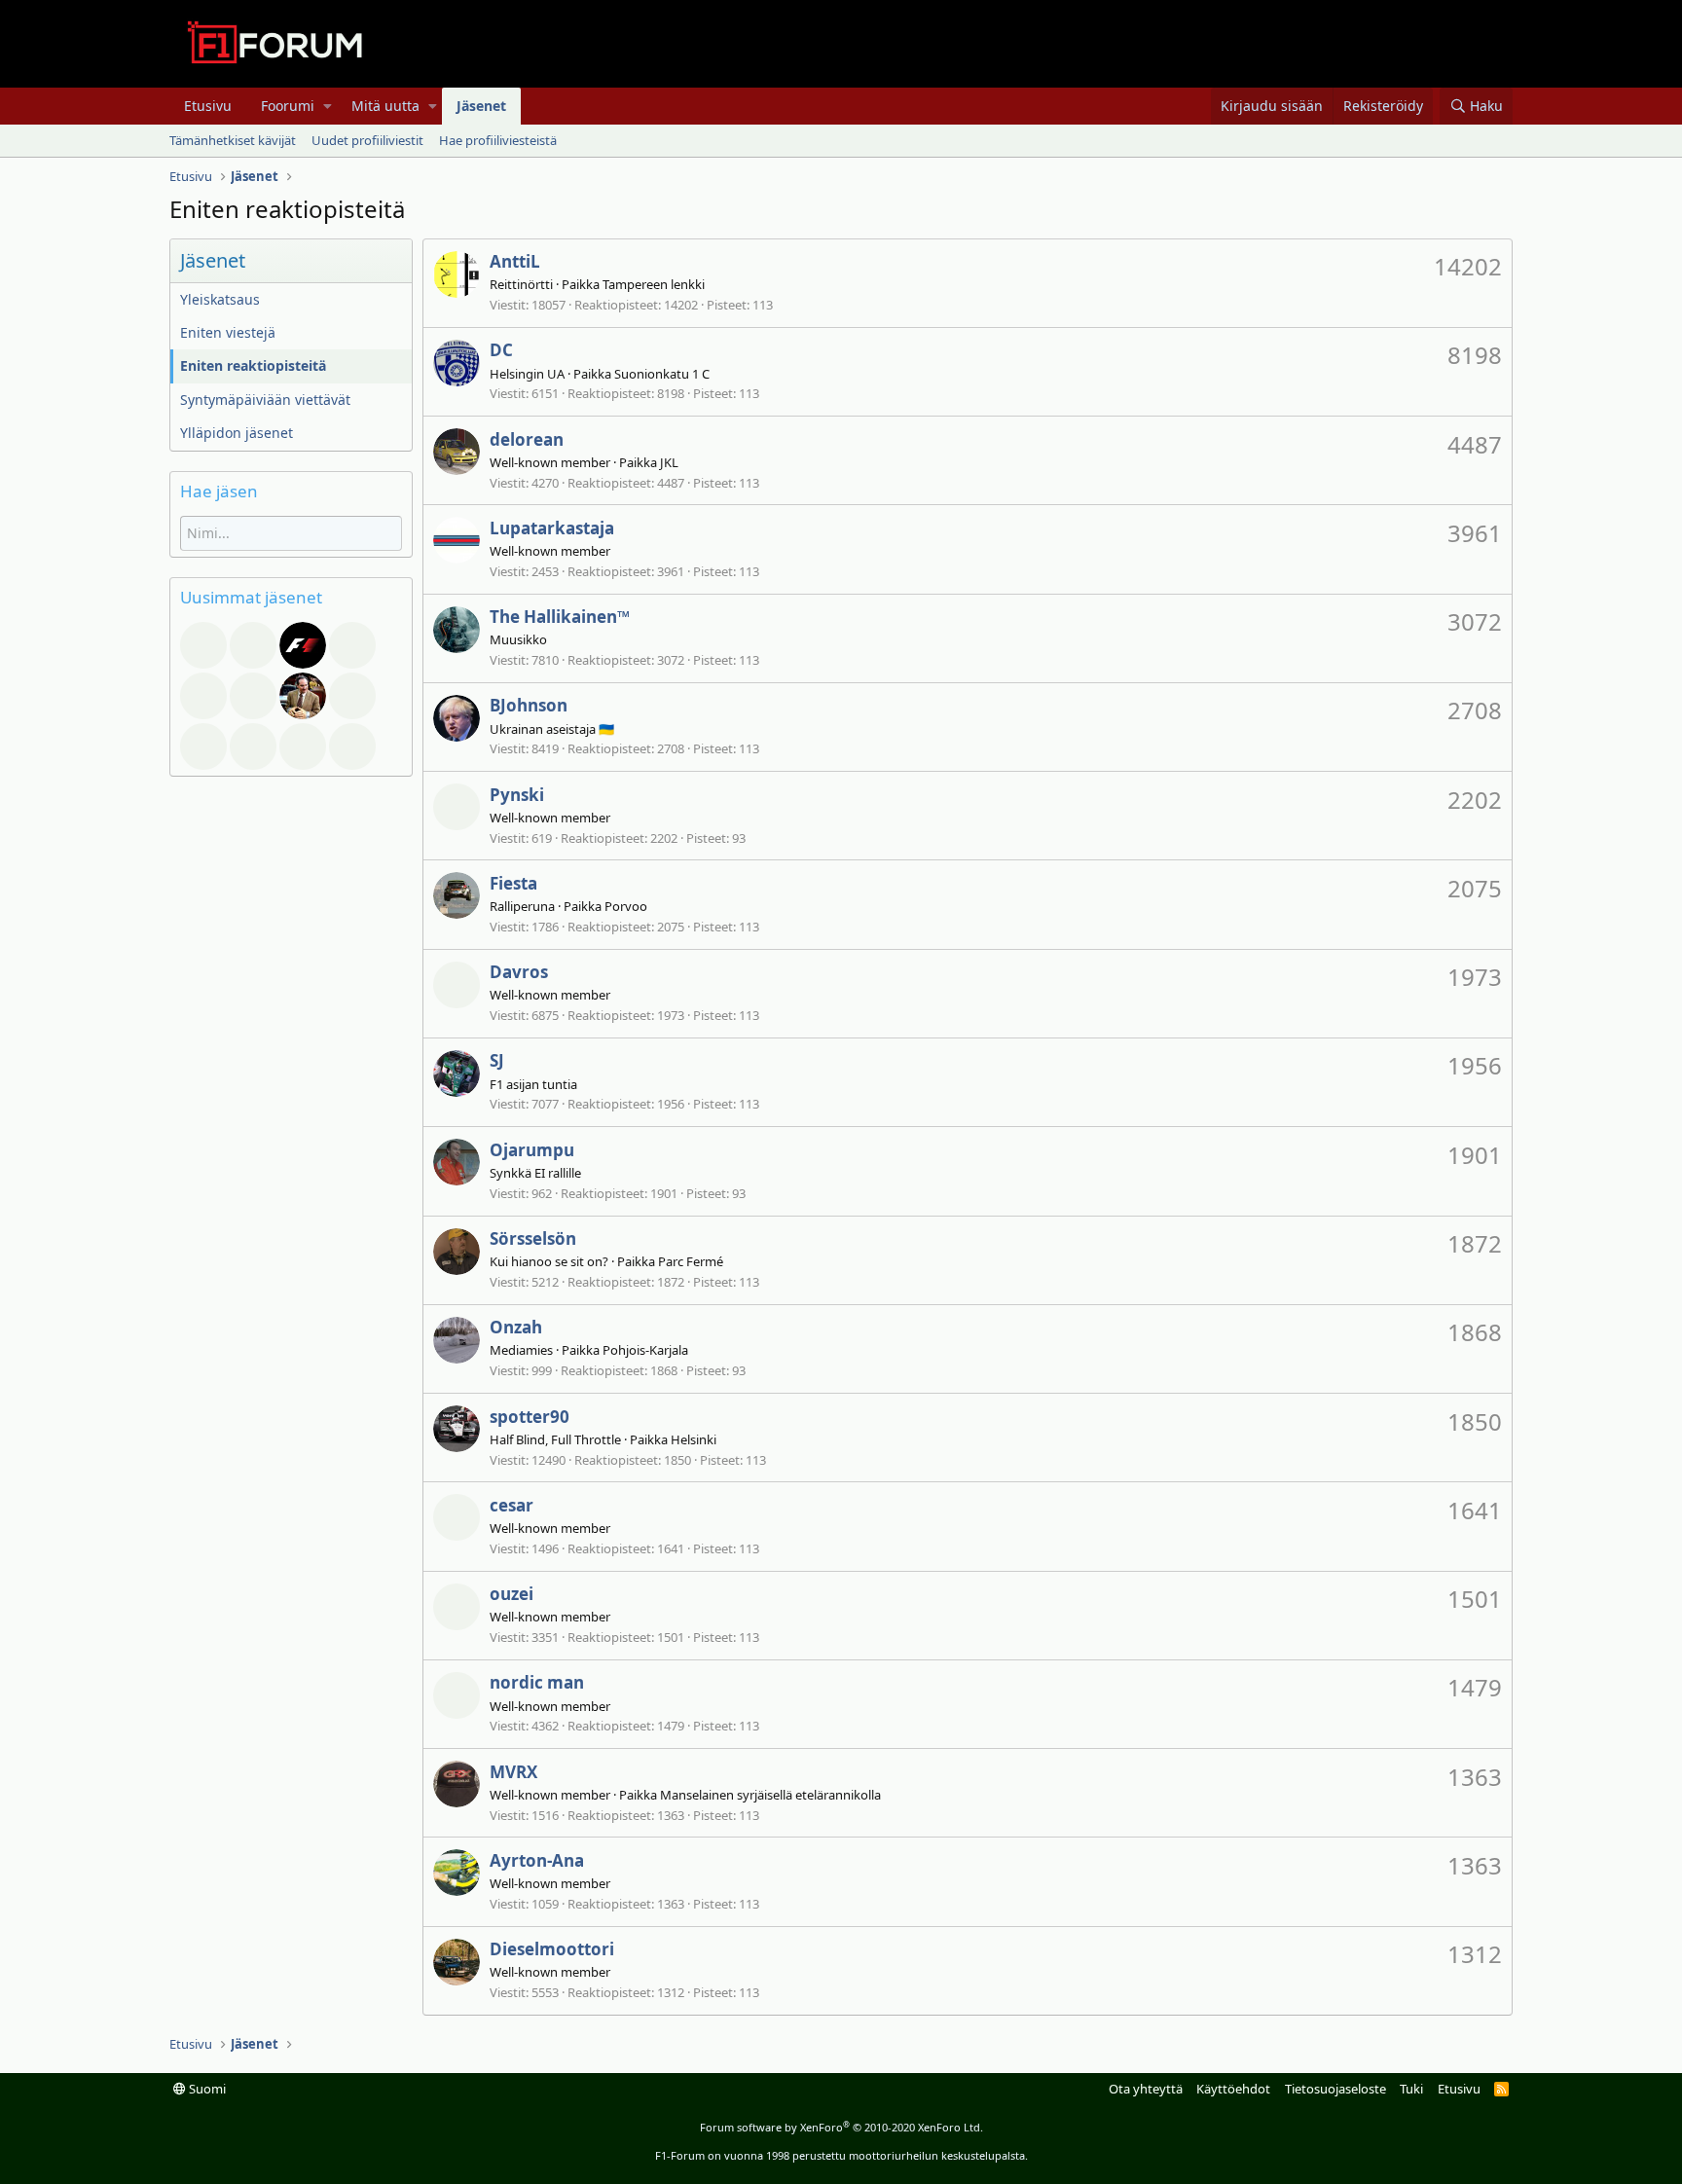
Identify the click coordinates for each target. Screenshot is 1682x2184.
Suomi (206, 2089)
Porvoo (626, 906)
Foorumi (288, 106)
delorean (527, 439)
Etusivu (208, 106)
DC (501, 350)
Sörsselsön (533, 1238)
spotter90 (530, 1417)
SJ (497, 1060)
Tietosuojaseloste (1335, 2089)
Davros (519, 972)
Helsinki (694, 1439)
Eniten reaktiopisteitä (253, 365)
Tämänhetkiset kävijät (233, 140)
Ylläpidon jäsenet (237, 433)
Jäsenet (481, 106)
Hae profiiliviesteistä (498, 140)
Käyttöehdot (1233, 2089)
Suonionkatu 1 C (662, 374)
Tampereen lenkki (654, 284)
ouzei (512, 1594)
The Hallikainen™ (560, 617)
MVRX (513, 1772)
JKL (669, 462)
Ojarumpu (532, 1150)
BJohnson (529, 705)
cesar (512, 1505)
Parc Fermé (691, 1261)
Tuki (1411, 2089)
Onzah (516, 1327)
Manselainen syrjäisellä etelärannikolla (770, 1795)
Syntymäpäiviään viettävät (265, 400)
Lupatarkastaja (552, 528)
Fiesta (513, 883)
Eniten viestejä (228, 332)
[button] (328, 106)
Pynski (517, 795)
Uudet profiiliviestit (367, 140)
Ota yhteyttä (1146, 2089)
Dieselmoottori (552, 1949)
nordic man (537, 1682)
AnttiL (515, 261)
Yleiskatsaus (220, 299)
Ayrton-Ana (537, 1860)
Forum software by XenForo (841, 2127)
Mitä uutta (385, 106)
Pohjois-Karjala (645, 1350)
